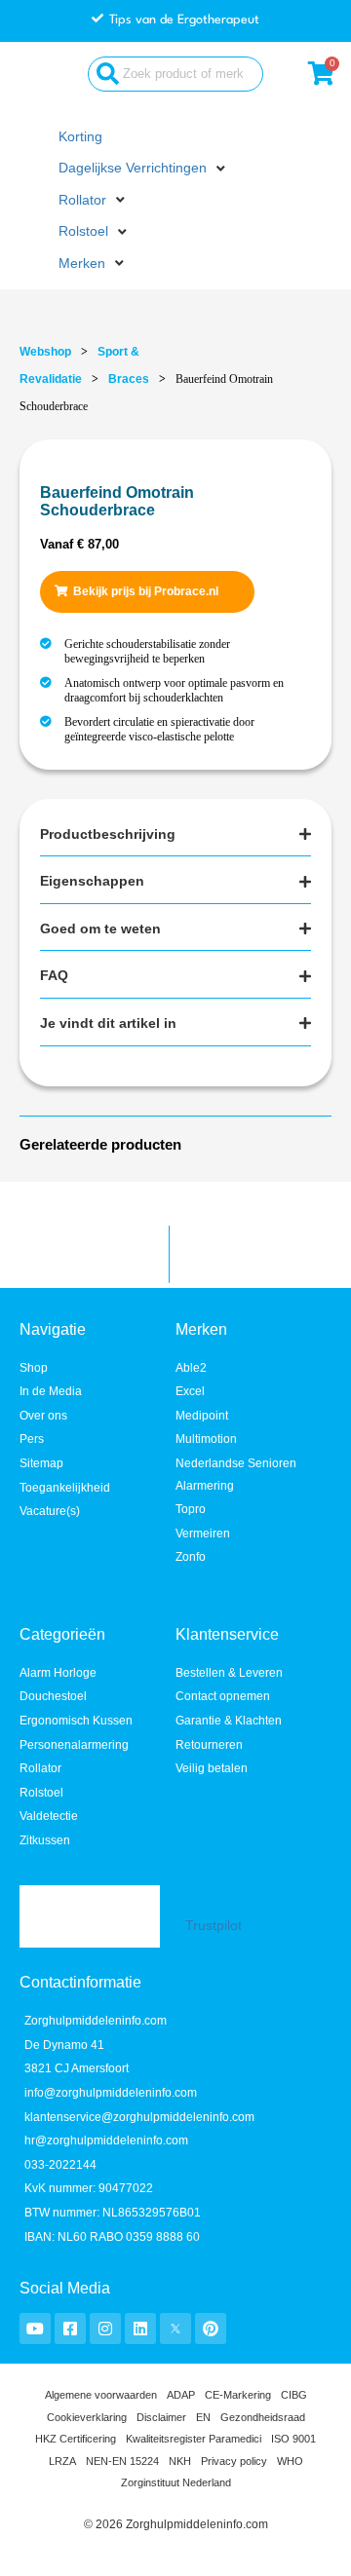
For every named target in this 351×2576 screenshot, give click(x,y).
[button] (144, 169)
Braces (129, 379)
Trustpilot (214, 1926)
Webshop (45, 352)
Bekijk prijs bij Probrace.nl (146, 591)
